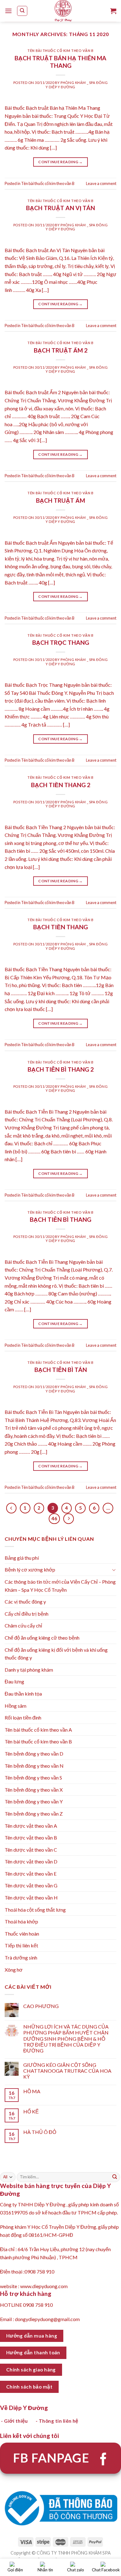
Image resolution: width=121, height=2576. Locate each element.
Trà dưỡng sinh (21, 1957)
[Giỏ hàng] (113, 11)
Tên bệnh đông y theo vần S (33, 1777)
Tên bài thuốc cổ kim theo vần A (38, 1730)
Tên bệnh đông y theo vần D (34, 1754)
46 (54, 1518)
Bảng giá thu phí (22, 1558)
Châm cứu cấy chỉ (23, 1625)
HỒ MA (32, 2091)
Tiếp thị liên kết (21, 1945)
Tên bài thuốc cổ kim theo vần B (60, 51)
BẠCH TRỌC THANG (61, 642)
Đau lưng (14, 1681)
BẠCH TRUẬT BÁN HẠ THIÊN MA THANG (60, 62)
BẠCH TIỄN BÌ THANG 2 (61, 1069)
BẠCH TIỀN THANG (60, 927)
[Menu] (8, 11)
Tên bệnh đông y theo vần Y (34, 1801)
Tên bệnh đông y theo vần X (34, 1790)
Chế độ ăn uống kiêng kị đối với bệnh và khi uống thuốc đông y (56, 1654)
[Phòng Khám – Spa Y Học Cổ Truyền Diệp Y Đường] (63, 11)
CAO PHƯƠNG (41, 2006)
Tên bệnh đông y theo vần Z (34, 1814)
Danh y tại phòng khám (29, 1670)
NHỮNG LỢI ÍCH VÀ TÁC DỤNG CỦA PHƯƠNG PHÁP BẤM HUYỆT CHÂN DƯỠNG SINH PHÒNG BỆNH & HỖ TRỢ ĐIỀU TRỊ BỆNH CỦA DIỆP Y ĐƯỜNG (66, 2038)
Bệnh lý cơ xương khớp (30, 1570)
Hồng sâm (16, 1706)
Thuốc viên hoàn (22, 1934)
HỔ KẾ (31, 2111)
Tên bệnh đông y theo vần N (34, 1766)
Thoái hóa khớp (21, 1921)
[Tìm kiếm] (22, 11)
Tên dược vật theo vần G (31, 1885)
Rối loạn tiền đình (23, 1717)
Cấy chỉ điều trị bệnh (27, 1614)
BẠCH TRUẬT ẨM (60, 500)
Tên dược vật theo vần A (31, 1826)
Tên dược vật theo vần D (31, 1861)
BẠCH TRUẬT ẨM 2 (61, 350)
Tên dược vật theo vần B (31, 1837)
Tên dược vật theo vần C (31, 1850)
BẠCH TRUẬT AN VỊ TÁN (60, 208)
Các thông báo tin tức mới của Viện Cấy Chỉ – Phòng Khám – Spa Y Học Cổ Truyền (60, 1586)
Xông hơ (14, 1970)
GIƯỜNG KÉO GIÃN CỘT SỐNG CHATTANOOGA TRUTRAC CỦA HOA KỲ (67, 2071)
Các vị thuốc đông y (25, 1602)
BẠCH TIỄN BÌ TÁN (61, 1370)
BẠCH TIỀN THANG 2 (61, 785)
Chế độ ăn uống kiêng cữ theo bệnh (42, 1638)
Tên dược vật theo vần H (31, 1897)
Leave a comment (101, 183)
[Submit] (115, 2177)
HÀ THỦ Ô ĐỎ (40, 2132)
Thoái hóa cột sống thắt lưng (35, 1910)
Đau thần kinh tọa (23, 1694)
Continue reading (60, 162)
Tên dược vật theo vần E (31, 1874)
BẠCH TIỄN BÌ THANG (60, 1219)
